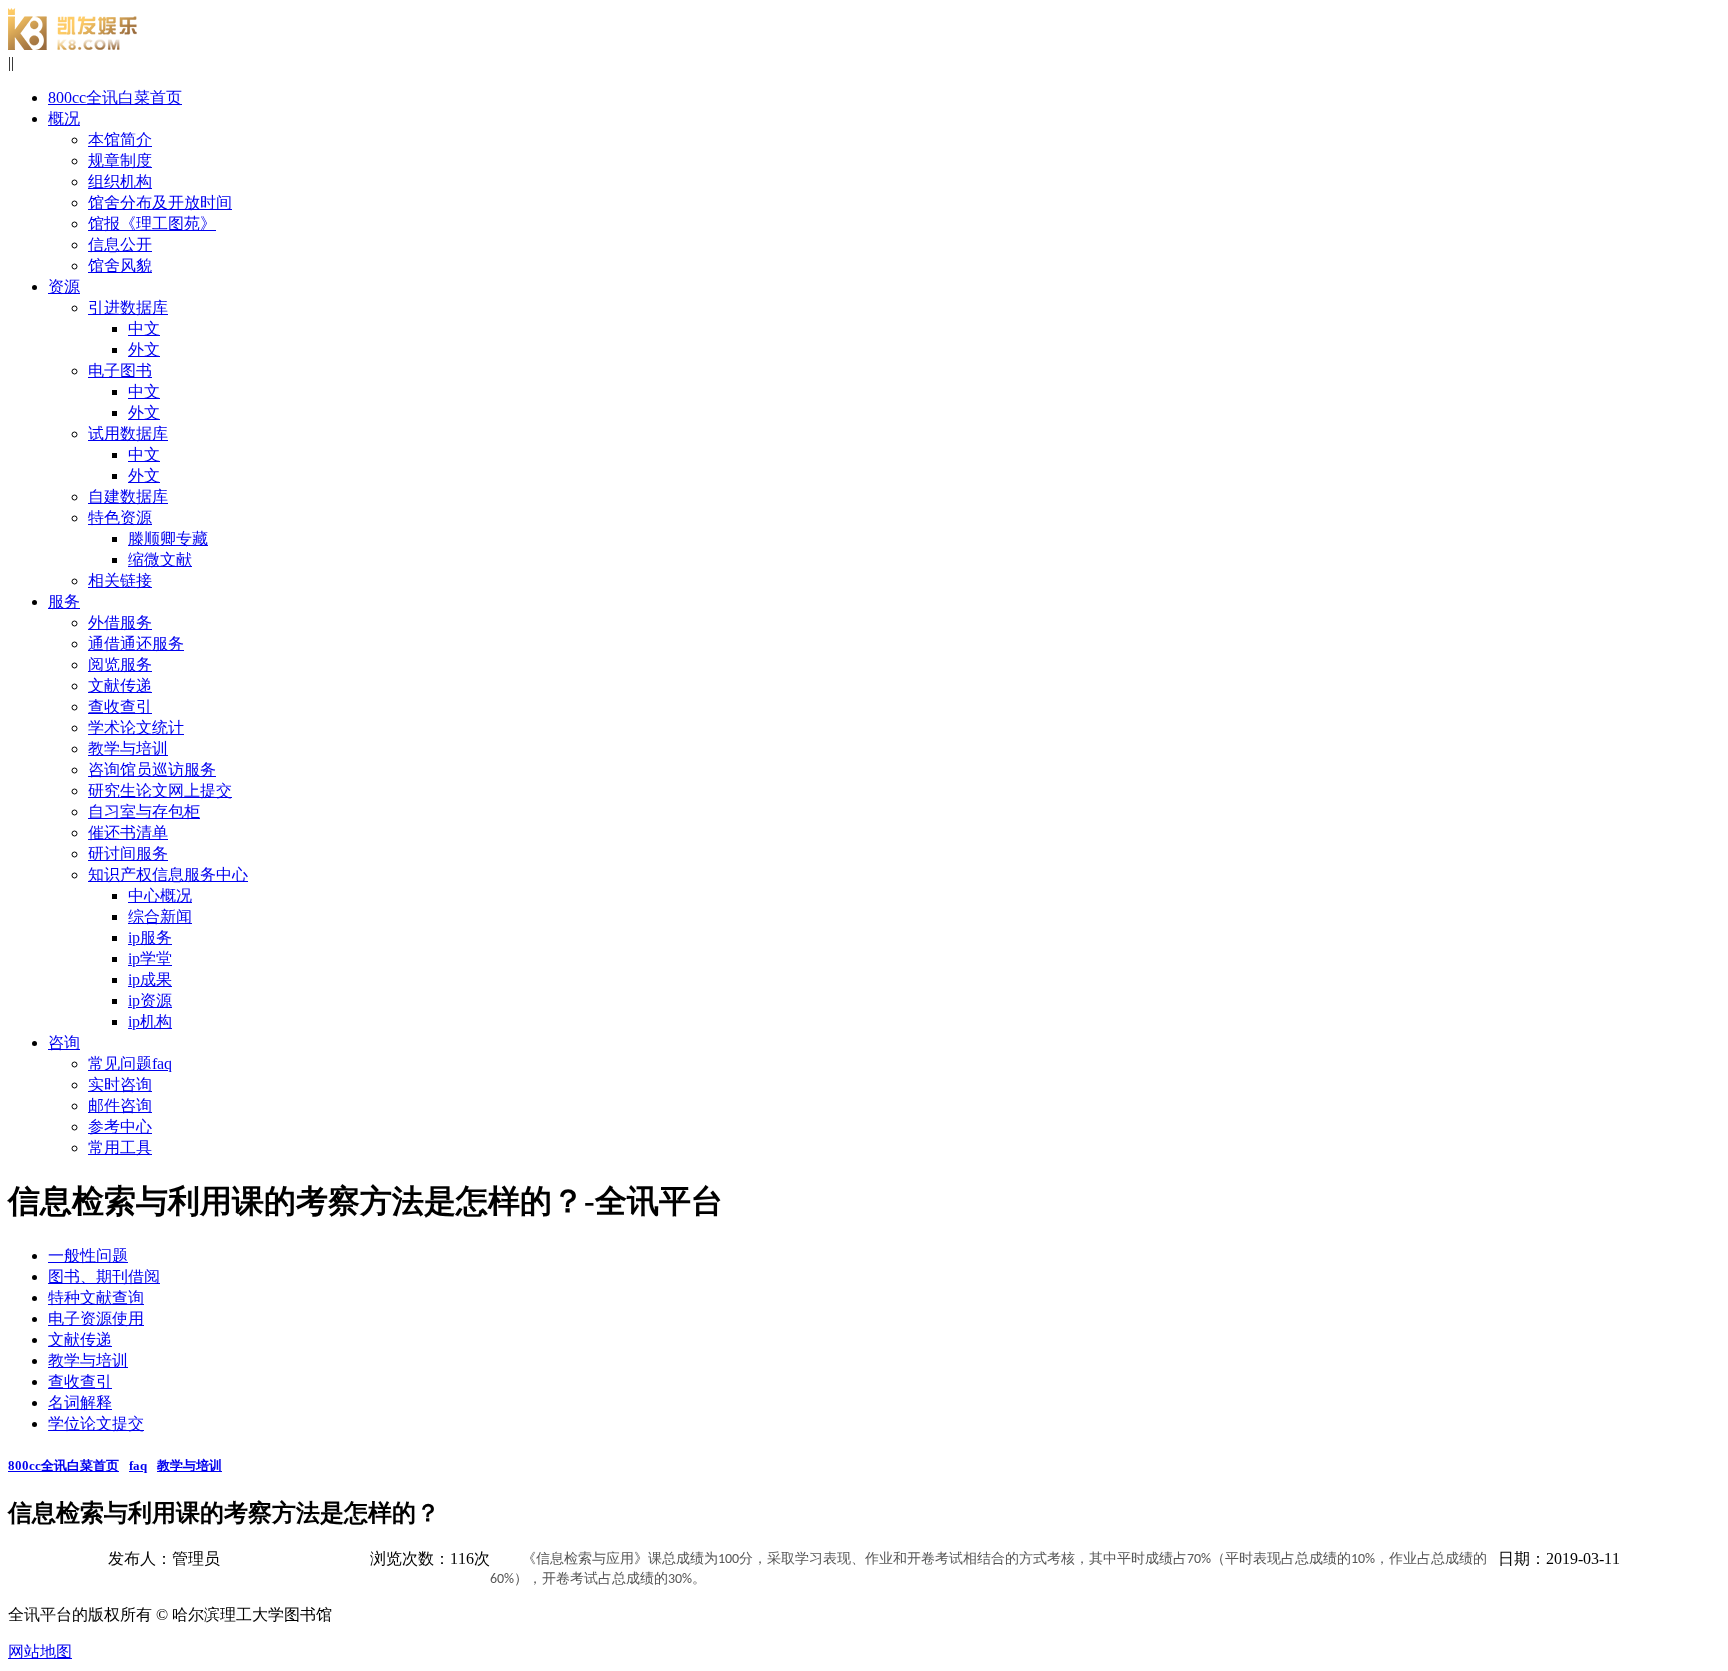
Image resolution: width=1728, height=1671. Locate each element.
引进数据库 (128, 307)
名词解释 (80, 1402)
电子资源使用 (96, 1318)
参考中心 (120, 1126)
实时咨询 (120, 1084)
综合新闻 (160, 916)
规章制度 (120, 160)
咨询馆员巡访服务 (152, 769)
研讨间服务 (128, 853)
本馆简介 (120, 139)
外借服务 (120, 622)
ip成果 (150, 979)
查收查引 (120, 706)
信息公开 (120, 244)
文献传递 (120, 685)
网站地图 (40, 1651)
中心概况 (160, 895)
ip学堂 (150, 958)
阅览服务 (120, 664)
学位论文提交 (96, 1423)
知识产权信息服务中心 (168, 874)
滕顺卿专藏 (168, 538)
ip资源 (150, 1000)
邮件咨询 (120, 1105)
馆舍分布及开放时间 (160, 202)
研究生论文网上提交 (160, 790)
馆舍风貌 (120, 265)
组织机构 (120, 181)
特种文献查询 (96, 1297)
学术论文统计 (136, 727)
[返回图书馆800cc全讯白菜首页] (73, 44)
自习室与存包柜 (144, 811)
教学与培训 (128, 748)
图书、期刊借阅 (104, 1276)
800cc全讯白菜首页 (63, 1465)
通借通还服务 (136, 643)
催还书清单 (128, 832)
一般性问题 (88, 1255)
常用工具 (120, 1147)
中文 (144, 328)
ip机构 (150, 1021)
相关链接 (120, 580)
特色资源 (120, 517)
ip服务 (150, 937)
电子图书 (120, 370)
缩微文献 (160, 559)
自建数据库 (128, 496)
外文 (144, 349)
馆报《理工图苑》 (152, 223)
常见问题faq (130, 1063)
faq (138, 1465)
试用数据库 (128, 433)
